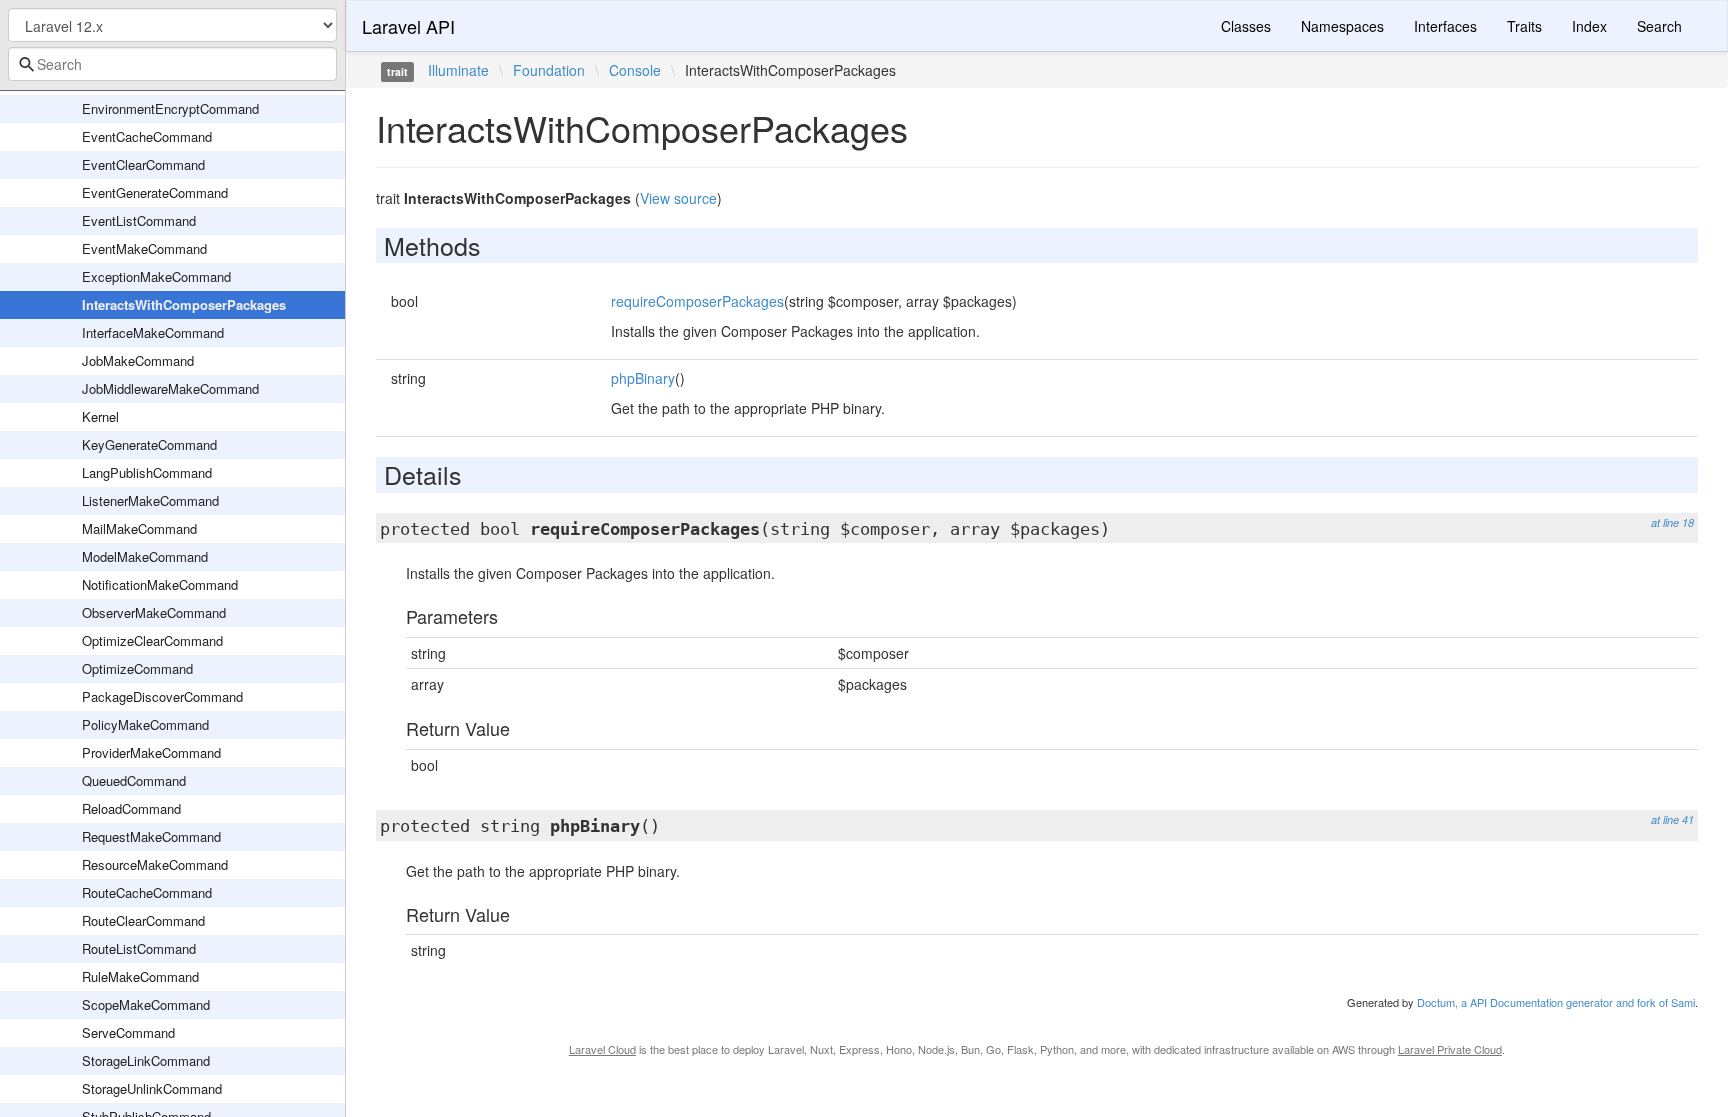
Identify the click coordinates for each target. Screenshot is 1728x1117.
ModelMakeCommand (145, 556)
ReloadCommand (131, 808)
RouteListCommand (139, 948)
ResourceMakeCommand (155, 864)
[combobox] (172, 64)
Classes (1246, 26)
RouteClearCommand (143, 920)
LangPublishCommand (147, 472)
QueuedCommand (134, 780)
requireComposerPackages (697, 301)
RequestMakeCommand (151, 836)
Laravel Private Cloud (1450, 1049)
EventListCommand (139, 220)
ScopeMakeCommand (146, 1004)
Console (635, 70)
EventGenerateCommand (155, 192)
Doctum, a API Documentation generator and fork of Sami (1556, 1002)
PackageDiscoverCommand (162, 696)
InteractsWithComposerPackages (184, 304)
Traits (1524, 26)
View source (678, 198)
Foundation (549, 70)
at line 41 (1672, 819)
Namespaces (1342, 26)
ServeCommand (128, 1032)
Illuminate (458, 70)
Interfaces (1445, 26)
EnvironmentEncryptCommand (170, 108)
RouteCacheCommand (147, 892)
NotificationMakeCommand (160, 584)
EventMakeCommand (144, 248)
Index (1589, 26)
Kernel (100, 416)
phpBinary (643, 378)
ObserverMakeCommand (154, 612)
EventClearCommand (143, 164)
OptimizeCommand (137, 668)
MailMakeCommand (139, 528)
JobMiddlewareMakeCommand (170, 388)
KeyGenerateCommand (149, 444)
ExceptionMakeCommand (156, 276)
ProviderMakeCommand (151, 752)
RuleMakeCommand (140, 976)
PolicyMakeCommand (145, 724)
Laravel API (408, 26)
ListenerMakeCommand (150, 500)
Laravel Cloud (602, 1049)
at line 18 (1672, 522)
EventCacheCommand (147, 136)
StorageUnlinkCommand (152, 1088)
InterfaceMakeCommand (153, 332)
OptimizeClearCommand (152, 640)
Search (1659, 26)
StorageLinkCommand (146, 1060)
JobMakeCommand (138, 360)
